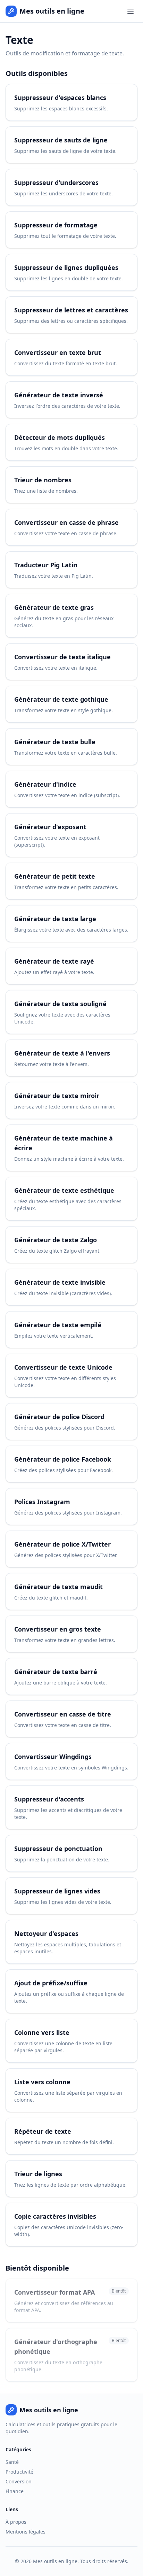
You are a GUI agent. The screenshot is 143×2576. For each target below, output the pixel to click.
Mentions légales (26, 2532)
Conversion (19, 2481)
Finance (15, 2491)
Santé (12, 2462)
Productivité (19, 2472)
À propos (16, 2522)
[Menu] (131, 11)
